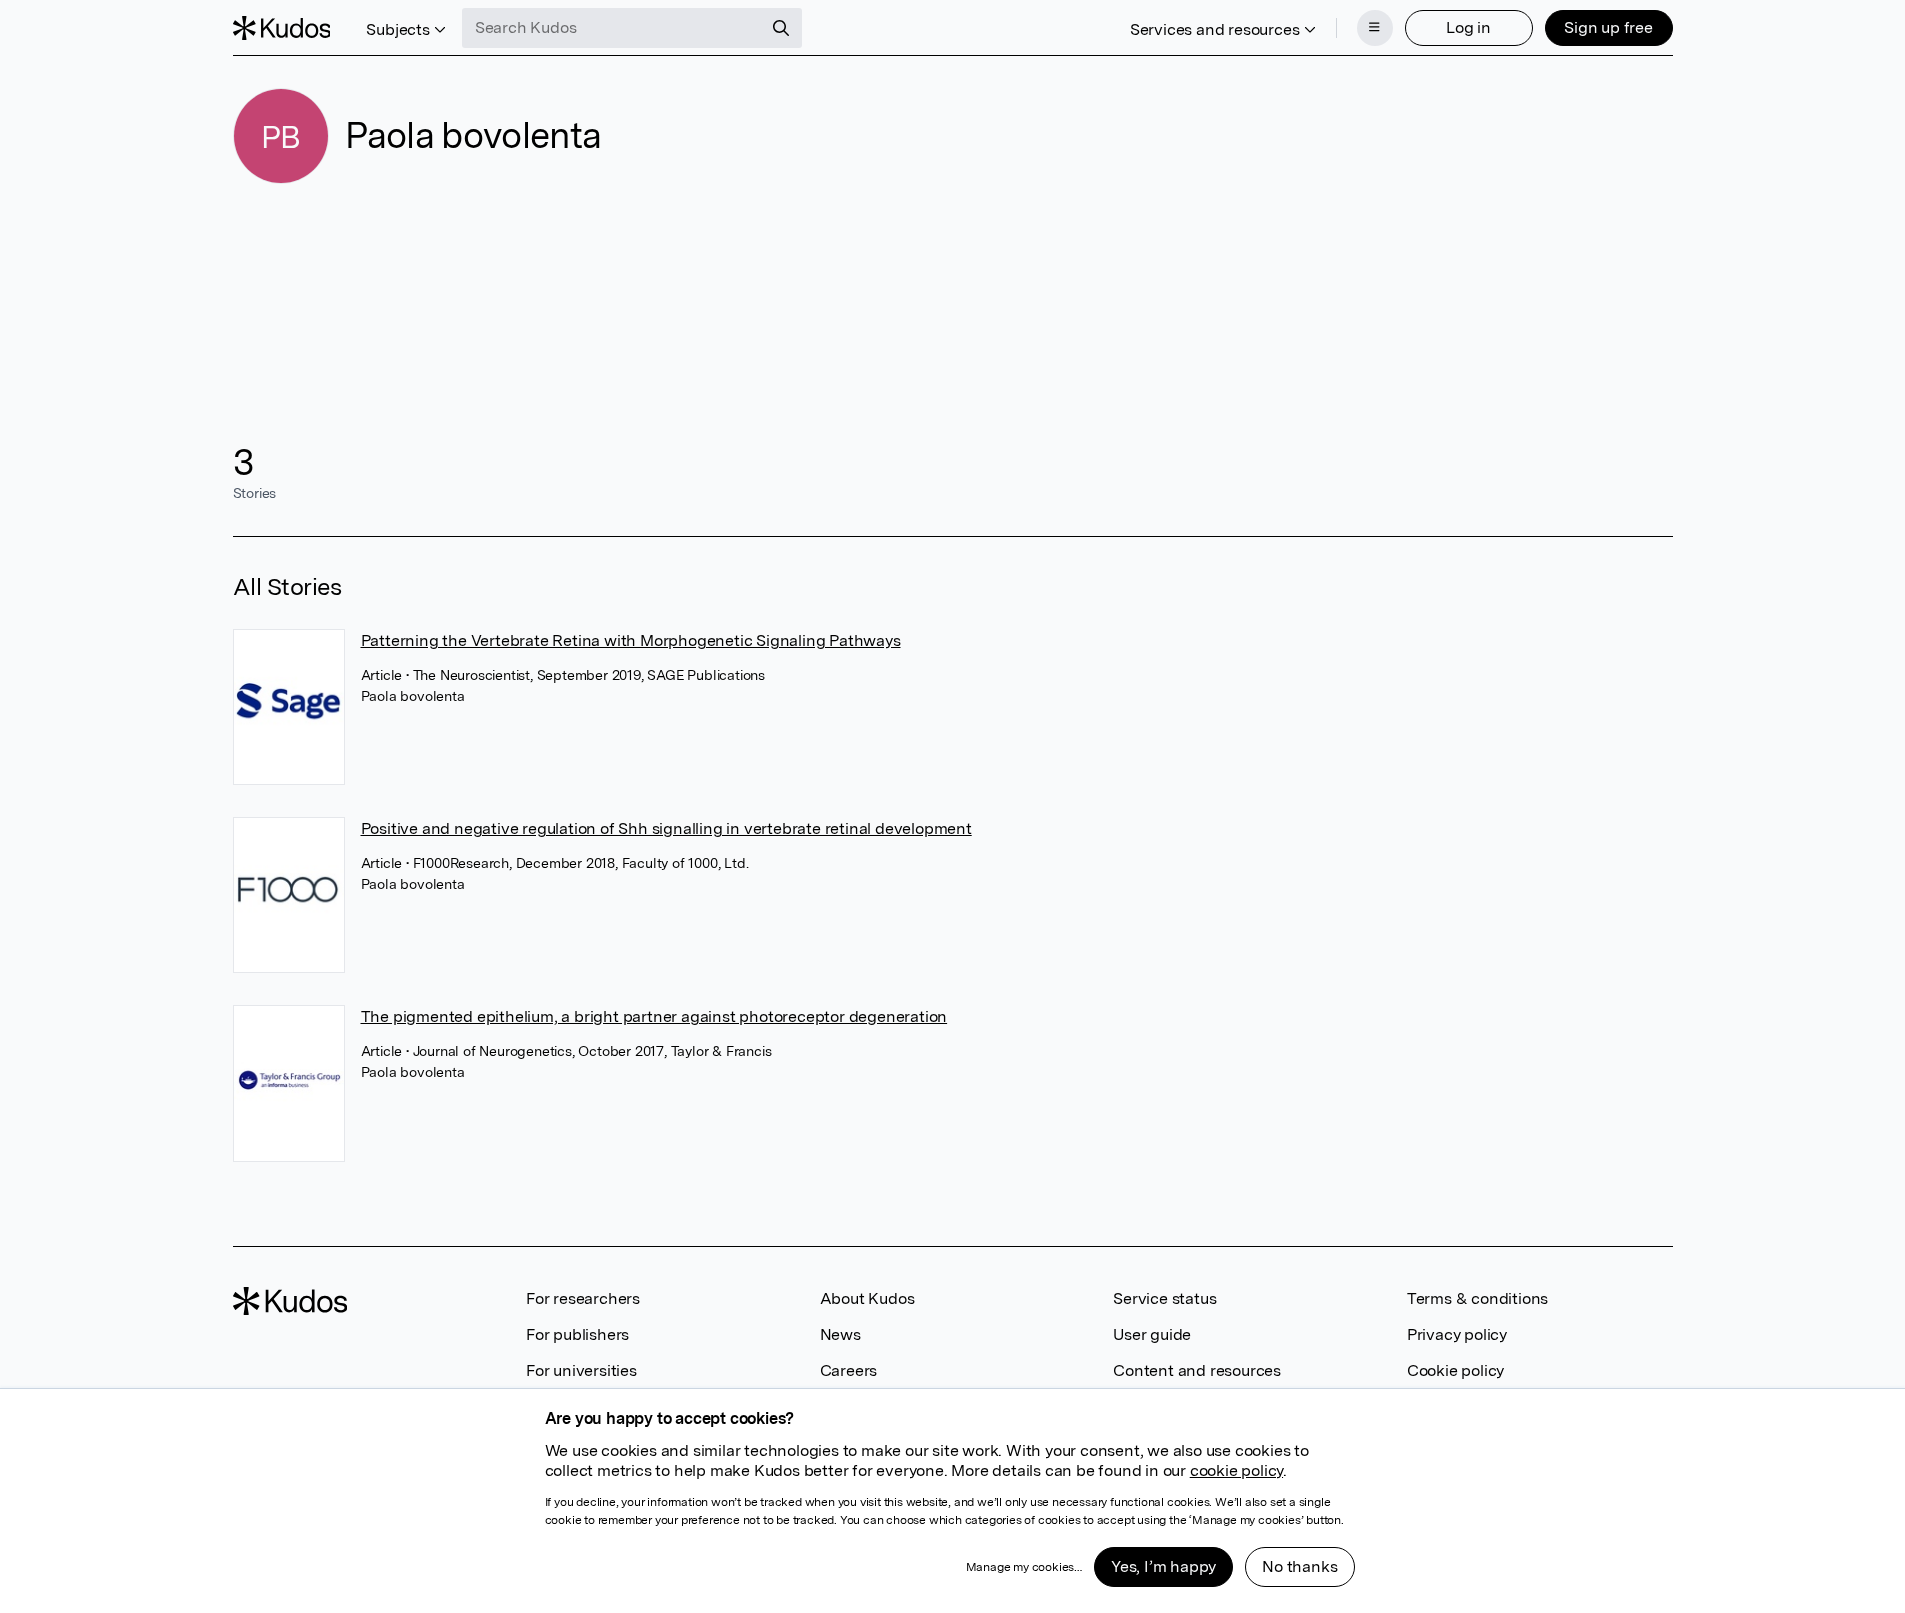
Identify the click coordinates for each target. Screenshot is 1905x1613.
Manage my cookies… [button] (1024, 1567)
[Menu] (1375, 28)
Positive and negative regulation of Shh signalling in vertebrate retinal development (666, 828)
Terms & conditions (1477, 1298)
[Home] (282, 28)
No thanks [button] (1299, 1566)
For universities (581, 1370)
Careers (849, 1370)
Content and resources (1197, 1370)
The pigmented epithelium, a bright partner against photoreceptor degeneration (654, 1016)
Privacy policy (1457, 1334)
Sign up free (1608, 27)
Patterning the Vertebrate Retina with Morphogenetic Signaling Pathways (631, 640)
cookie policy (1236, 1470)
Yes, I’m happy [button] (1163, 1566)
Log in (1468, 27)
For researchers (583, 1298)
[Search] (781, 28)
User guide (1152, 1334)
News (840, 1334)
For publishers (577, 1334)
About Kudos (867, 1298)
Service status (1164, 1298)
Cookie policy (1455, 1370)
